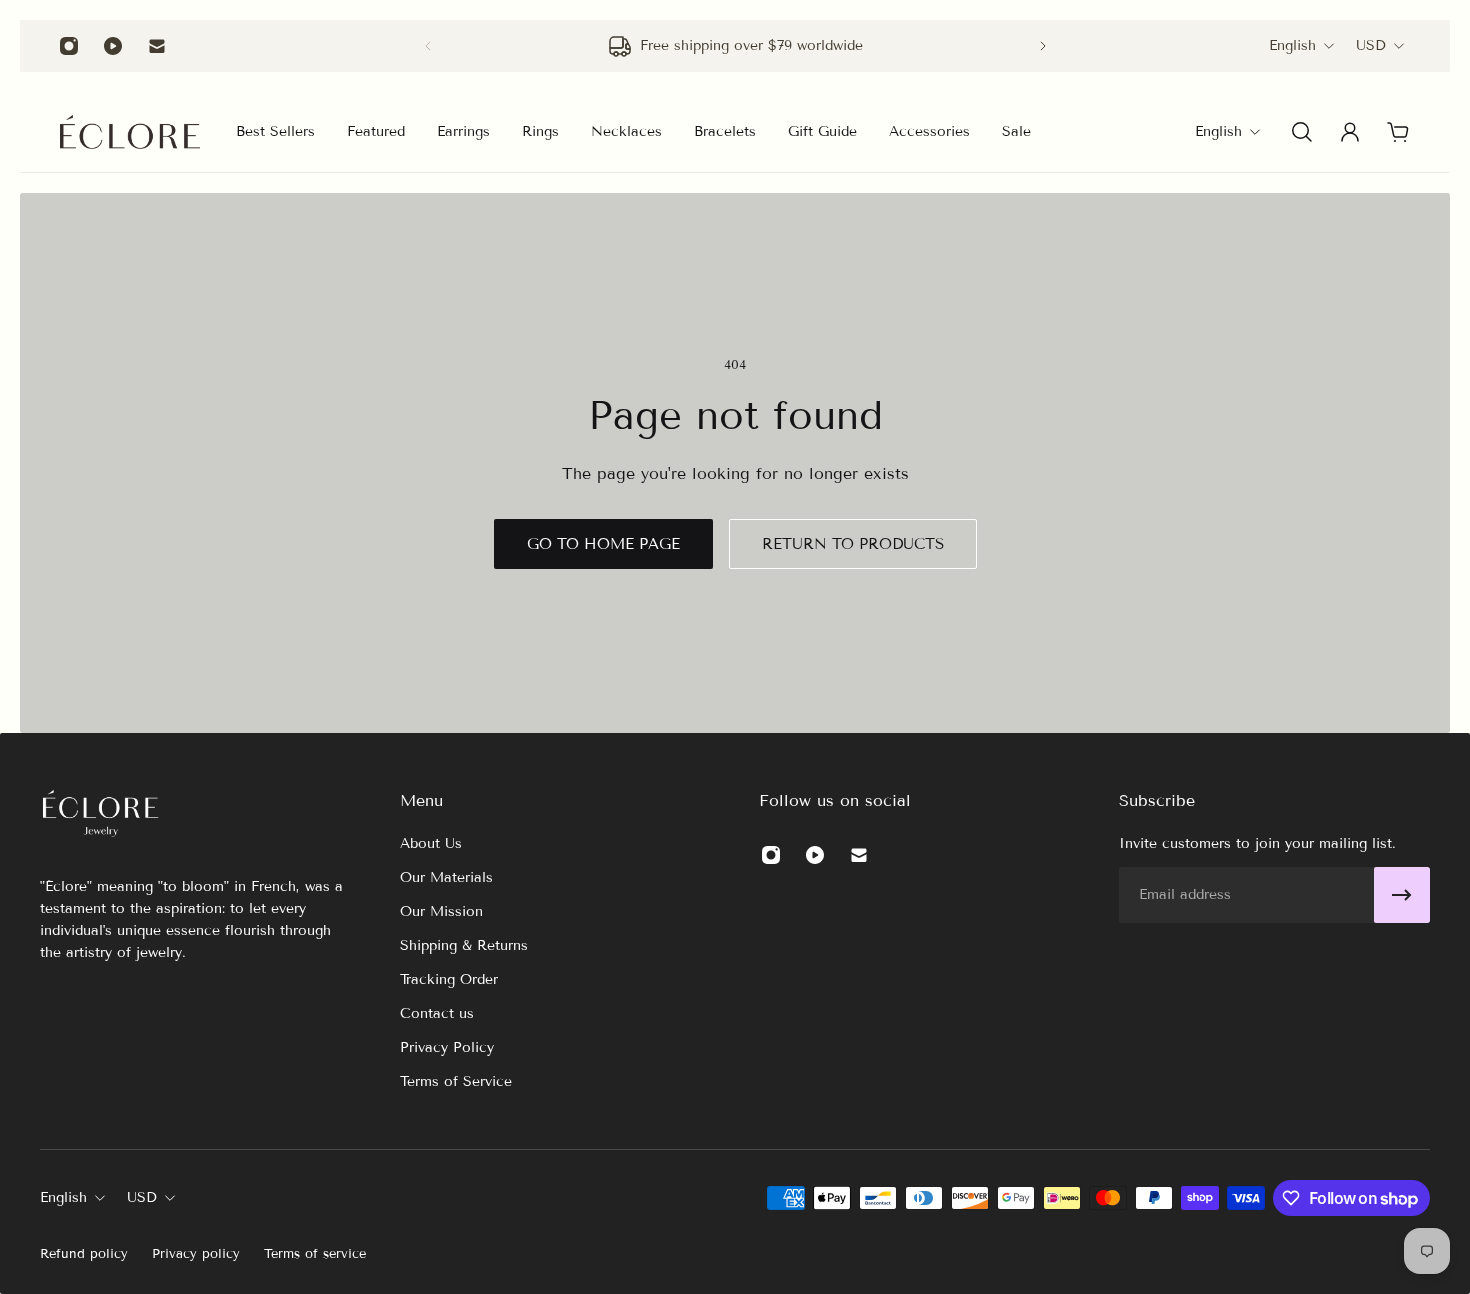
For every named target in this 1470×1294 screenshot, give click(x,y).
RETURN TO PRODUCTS (853, 544)
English (1292, 45)
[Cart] (1398, 132)
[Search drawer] (1302, 132)
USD (1371, 45)
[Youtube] (113, 46)
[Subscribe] (1402, 895)
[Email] (157, 46)
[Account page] (1350, 132)
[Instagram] (69, 46)
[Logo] (130, 132)
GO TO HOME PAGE (603, 544)
